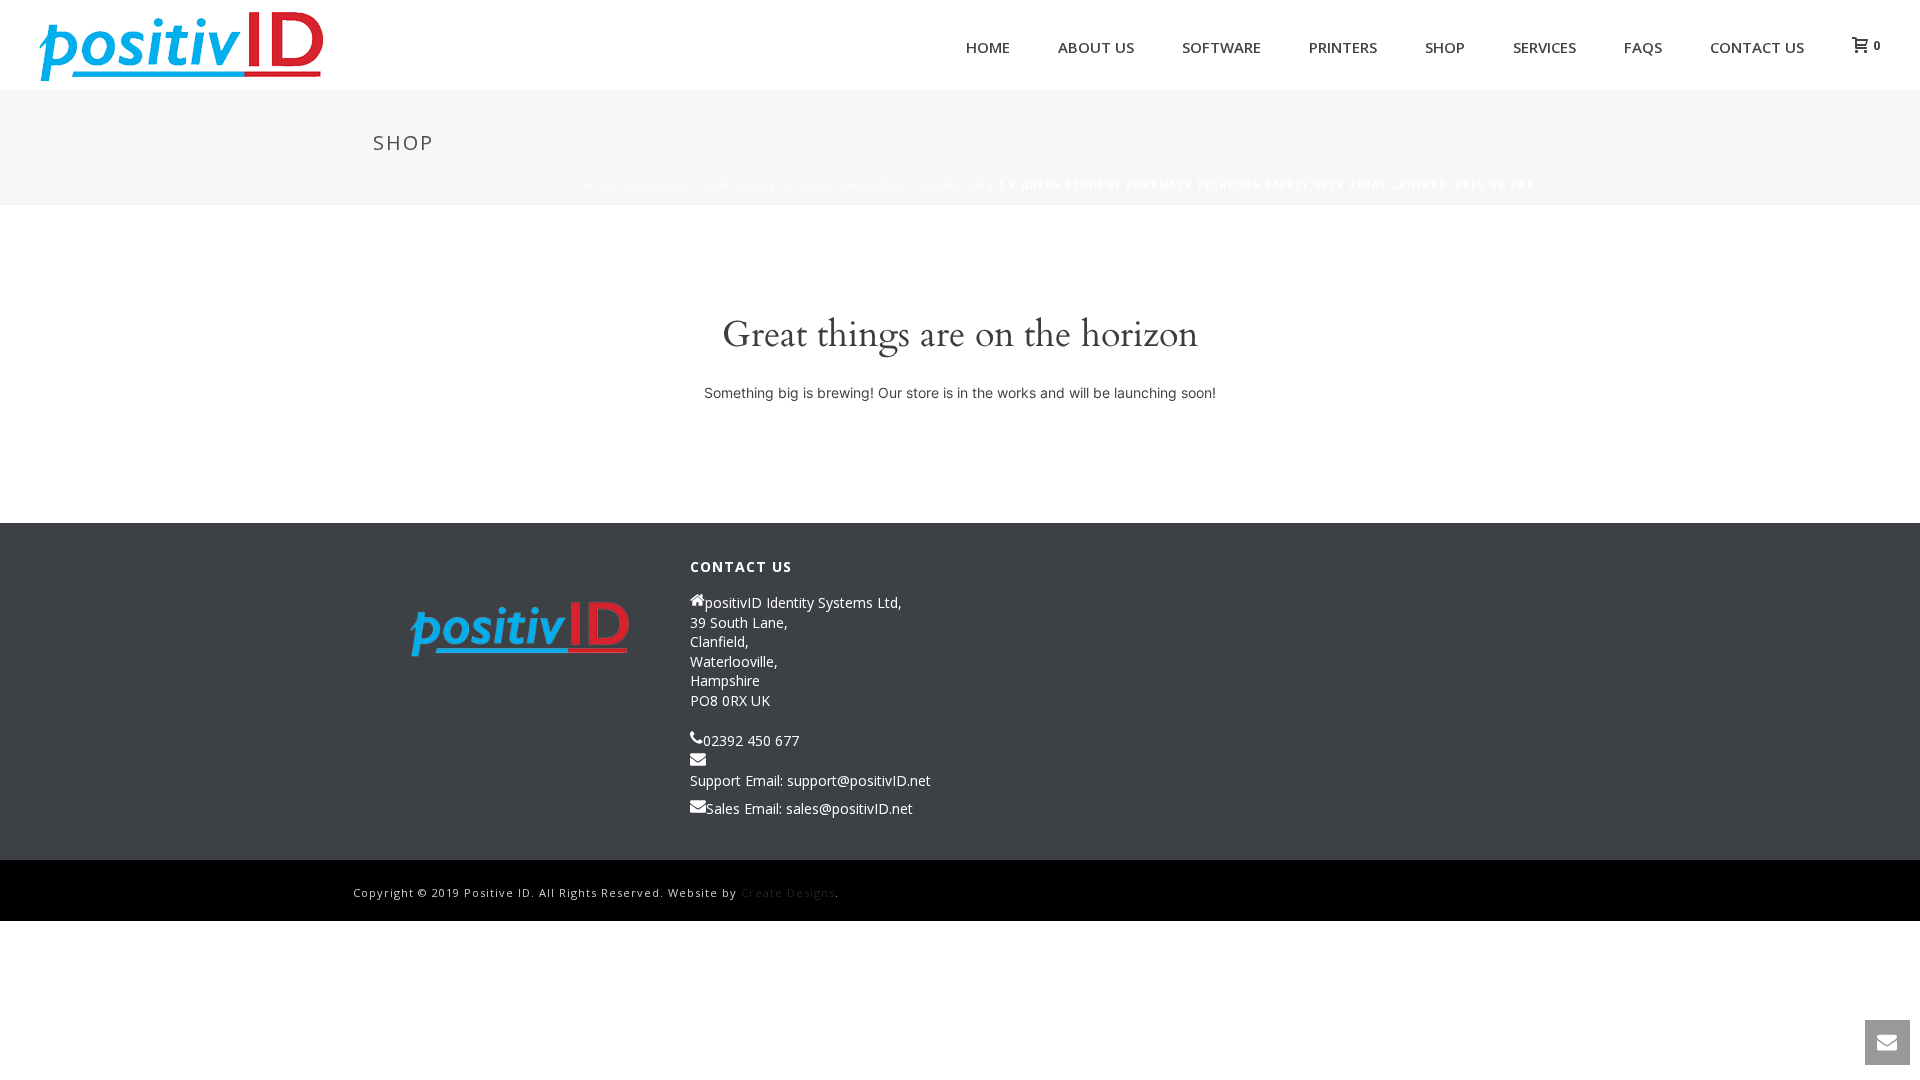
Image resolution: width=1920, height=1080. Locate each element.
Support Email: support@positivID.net (810, 781)
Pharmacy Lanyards (700, 185)
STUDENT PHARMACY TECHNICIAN (882, 185)
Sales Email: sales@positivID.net (809, 809)
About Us (1096, 47)
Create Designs (788, 892)
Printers (1343, 47)
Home (988, 47)
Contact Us (1757, 47)
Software (1221, 47)
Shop (1445, 47)
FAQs (1643, 47)
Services (1544, 47)
